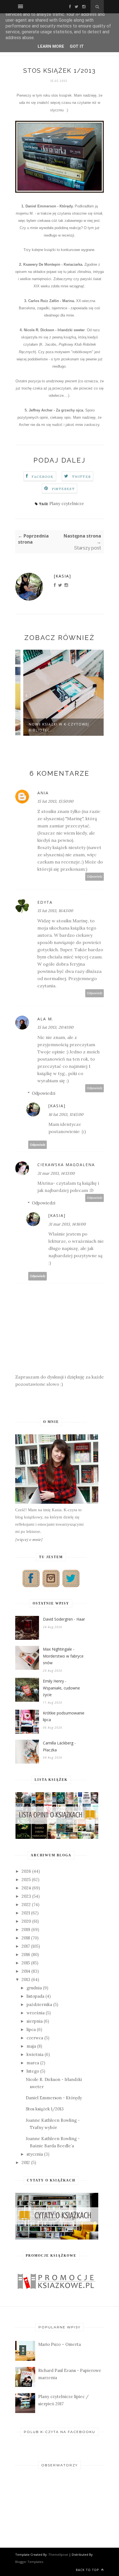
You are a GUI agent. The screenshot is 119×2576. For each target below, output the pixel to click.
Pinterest (63, 489)
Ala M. (45, 1019)
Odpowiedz (95, 877)
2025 (26, 1880)
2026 (26, 1871)
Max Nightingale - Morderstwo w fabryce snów (63, 1656)
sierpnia (35, 2021)
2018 (26, 1938)
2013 (26, 1979)
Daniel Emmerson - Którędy (54, 2098)
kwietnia (35, 2054)
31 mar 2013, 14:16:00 (67, 1224)
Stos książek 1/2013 (45, 2109)
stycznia (35, 2154)
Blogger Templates (29, 2562)
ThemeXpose (58, 2554)
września (36, 2013)
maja (31, 2046)
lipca (31, 2029)
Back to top (88, 2570)
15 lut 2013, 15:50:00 (55, 801)
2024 (26, 1888)
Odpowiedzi (44, 1093)
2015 (26, 1963)
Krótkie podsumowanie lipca (64, 1716)
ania (43, 793)
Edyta (45, 902)
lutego (33, 2071)
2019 (26, 1930)
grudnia (34, 1988)
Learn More (51, 46)
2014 (26, 1971)
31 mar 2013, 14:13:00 (56, 1173)
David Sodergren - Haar (64, 1619)
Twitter (81, 477)
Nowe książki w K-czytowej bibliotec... (52, 727)
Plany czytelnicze (67, 504)
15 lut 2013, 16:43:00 (55, 911)
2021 (26, 1913)
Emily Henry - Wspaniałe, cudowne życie (61, 1688)
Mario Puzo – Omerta (59, 2344)
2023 (26, 1896)
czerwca (35, 2038)
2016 (26, 1954)
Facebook (43, 477)
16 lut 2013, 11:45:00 (66, 1114)
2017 (26, 1946)
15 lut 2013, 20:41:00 (55, 1027)
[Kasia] (63, 576)
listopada (35, 1996)
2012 (26, 2162)
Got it (77, 46)
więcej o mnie (29, 1539)
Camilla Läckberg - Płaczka (59, 1746)
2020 (26, 1921)
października (39, 2004)
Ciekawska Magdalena (66, 1165)
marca (33, 2063)
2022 (26, 1905)
